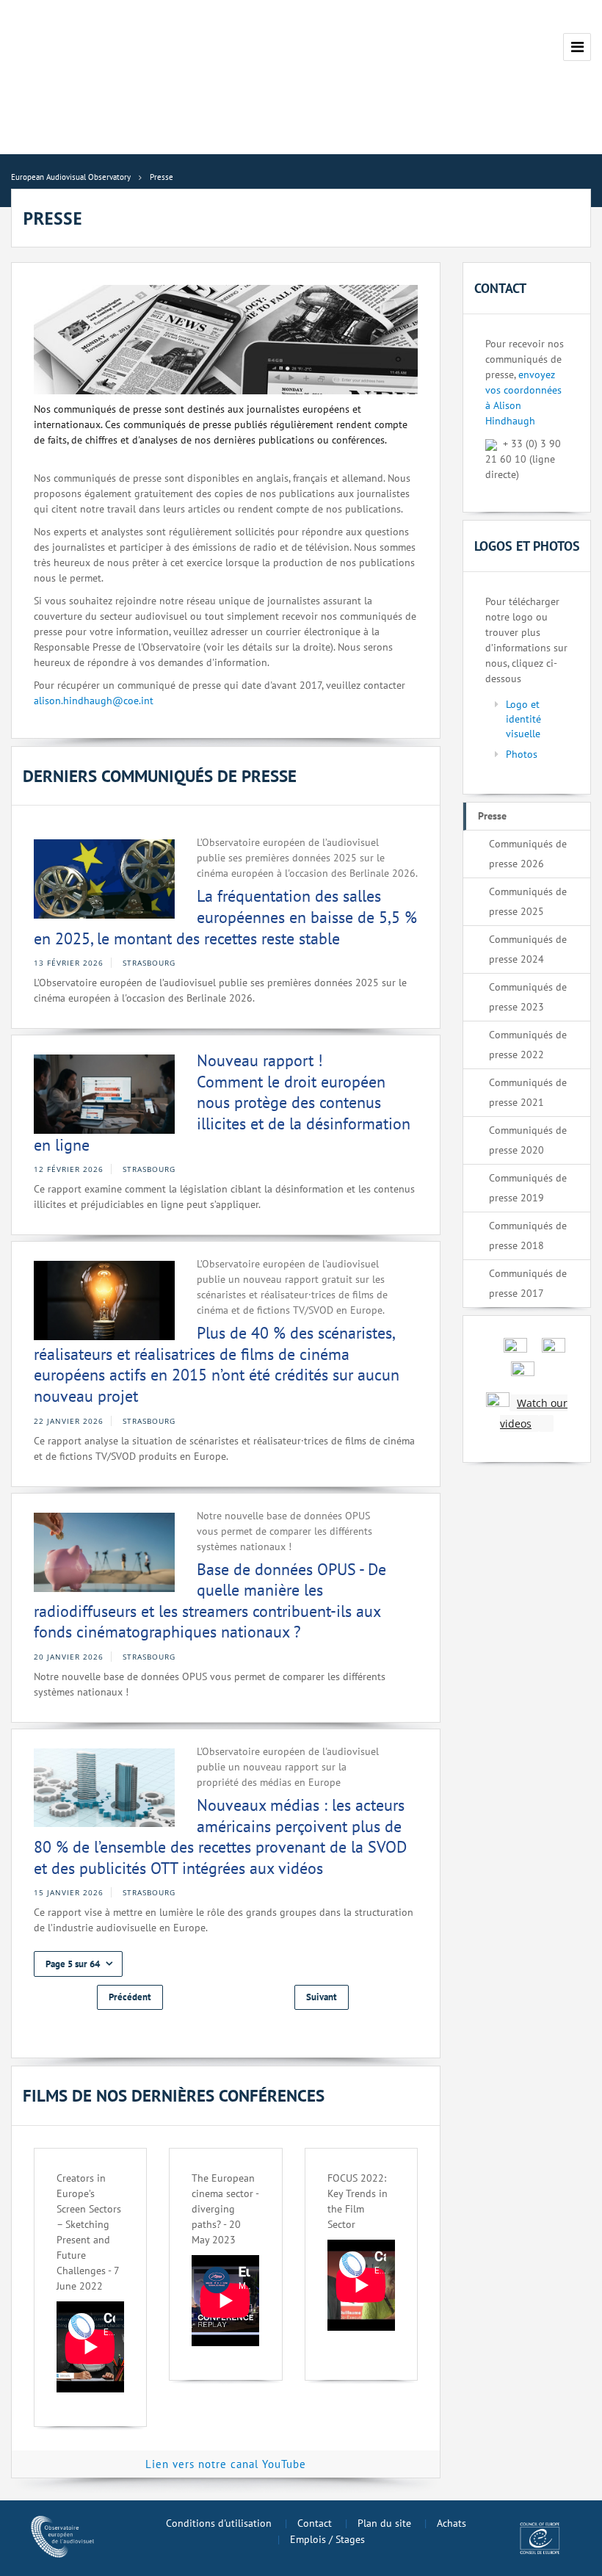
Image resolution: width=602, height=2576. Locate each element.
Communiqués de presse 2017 (528, 1283)
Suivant (322, 1997)
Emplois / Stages (327, 2539)
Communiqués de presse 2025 (528, 901)
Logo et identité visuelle (523, 719)
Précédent (130, 1997)
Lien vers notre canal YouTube (226, 2464)
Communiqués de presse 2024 (528, 949)
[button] (78, 1964)
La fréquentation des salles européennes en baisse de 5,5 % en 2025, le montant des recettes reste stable (225, 917)
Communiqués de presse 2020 (528, 1140)
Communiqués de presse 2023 (528, 997)
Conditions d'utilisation (219, 2523)
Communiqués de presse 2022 (528, 1045)
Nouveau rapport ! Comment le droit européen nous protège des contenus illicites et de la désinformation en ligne (222, 1102)
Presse (492, 816)
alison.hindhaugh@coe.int (94, 701)
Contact (315, 2523)
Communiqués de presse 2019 (528, 1188)
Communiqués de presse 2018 (528, 1235)
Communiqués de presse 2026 (528, 854)
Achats (451, 2523)
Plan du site (384, 2523)
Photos (522, 754)
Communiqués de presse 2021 (528, 1092)
